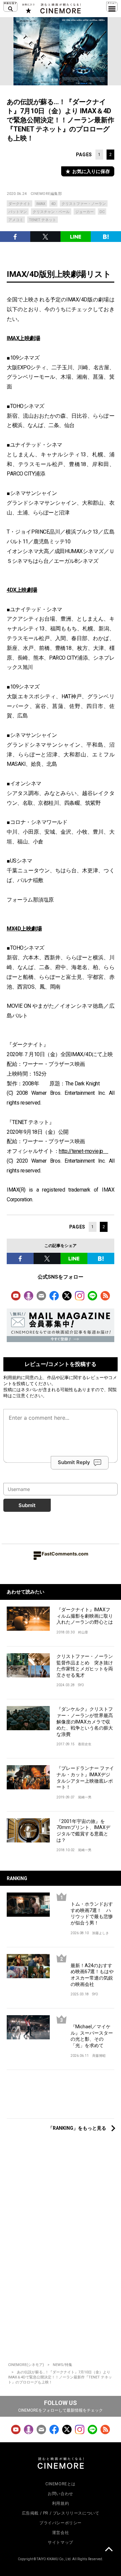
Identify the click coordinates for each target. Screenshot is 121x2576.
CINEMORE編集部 (46, 194)
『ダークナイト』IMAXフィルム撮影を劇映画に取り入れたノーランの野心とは (85, 1616)
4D (53, 204)
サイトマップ (61, 2542)
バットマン (18, 212)
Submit (27, 1505)
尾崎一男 (85, 1797)
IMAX (41, 204)
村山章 (83, 1632)
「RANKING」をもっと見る (77, 2128)
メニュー (112, 7)
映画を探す (10, 7)
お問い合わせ (61, 2494)
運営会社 (61, 2533)
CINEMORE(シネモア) (26, 2365)
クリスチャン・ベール (51, 212)
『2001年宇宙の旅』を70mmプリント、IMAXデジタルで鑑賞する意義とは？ (83, 1831)
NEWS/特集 (63, 2365)
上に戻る (109, 2550)
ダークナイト (19, 204)
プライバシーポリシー (61, 2523)
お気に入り (28, 8)
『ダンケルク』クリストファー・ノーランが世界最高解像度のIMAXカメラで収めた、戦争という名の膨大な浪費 (85, 1721)
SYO (81, 1685)
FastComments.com (65, 1554)
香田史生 (85, 1744)
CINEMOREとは (61, 2484)
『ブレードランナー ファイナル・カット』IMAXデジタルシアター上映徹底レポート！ (85, 1778)
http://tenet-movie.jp (84, 1151)
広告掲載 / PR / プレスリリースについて (61, 2513)
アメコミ (16, 220)
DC (102, 212)
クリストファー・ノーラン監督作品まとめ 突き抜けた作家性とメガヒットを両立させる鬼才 (85, 1666)
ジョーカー (85, 212)
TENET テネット (43, 220)
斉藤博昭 (99, 2056)
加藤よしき (100, 1933)
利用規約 (12, 1377)
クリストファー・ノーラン (84, 204)
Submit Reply (74, 1462)
